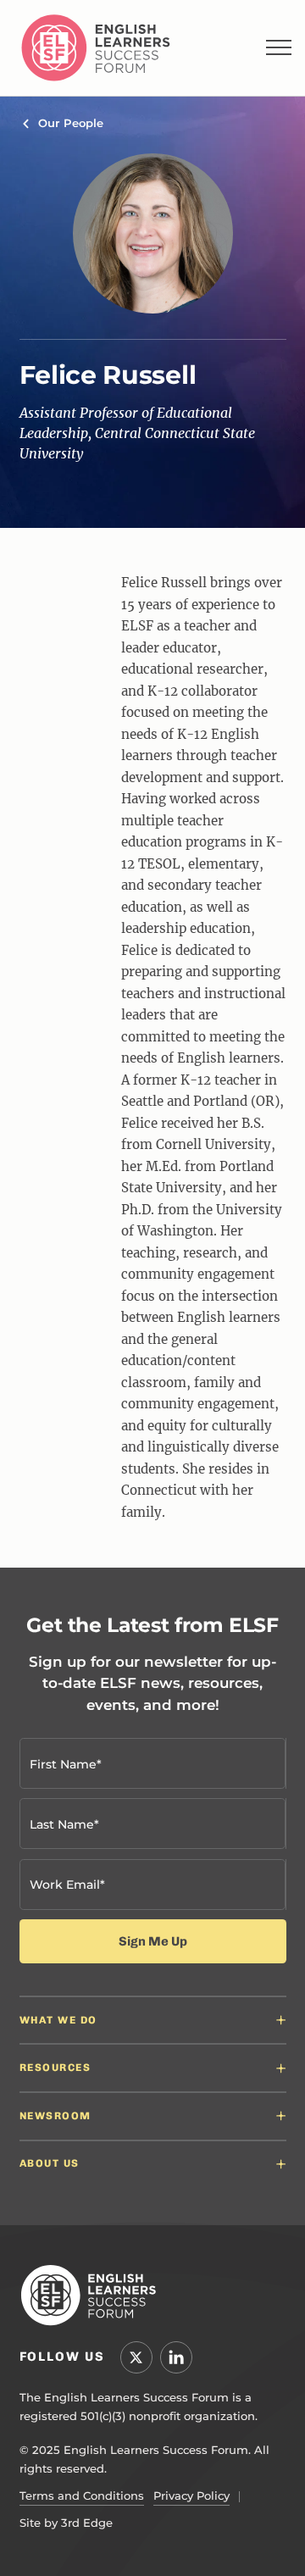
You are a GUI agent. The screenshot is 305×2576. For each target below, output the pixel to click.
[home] (96, 48)
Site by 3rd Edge (66, 2523)
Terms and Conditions (82, 2495)
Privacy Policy (191, 2495)
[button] (279, 47)
